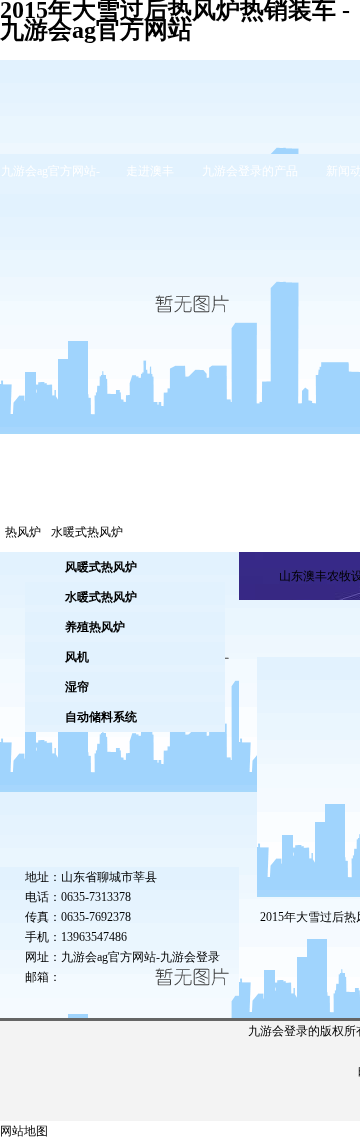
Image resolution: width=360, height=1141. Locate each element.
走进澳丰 (150, 171)
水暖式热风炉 (87, 532)
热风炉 (23, 532)
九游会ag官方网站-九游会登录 (140, 957)
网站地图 (24, 1131)
